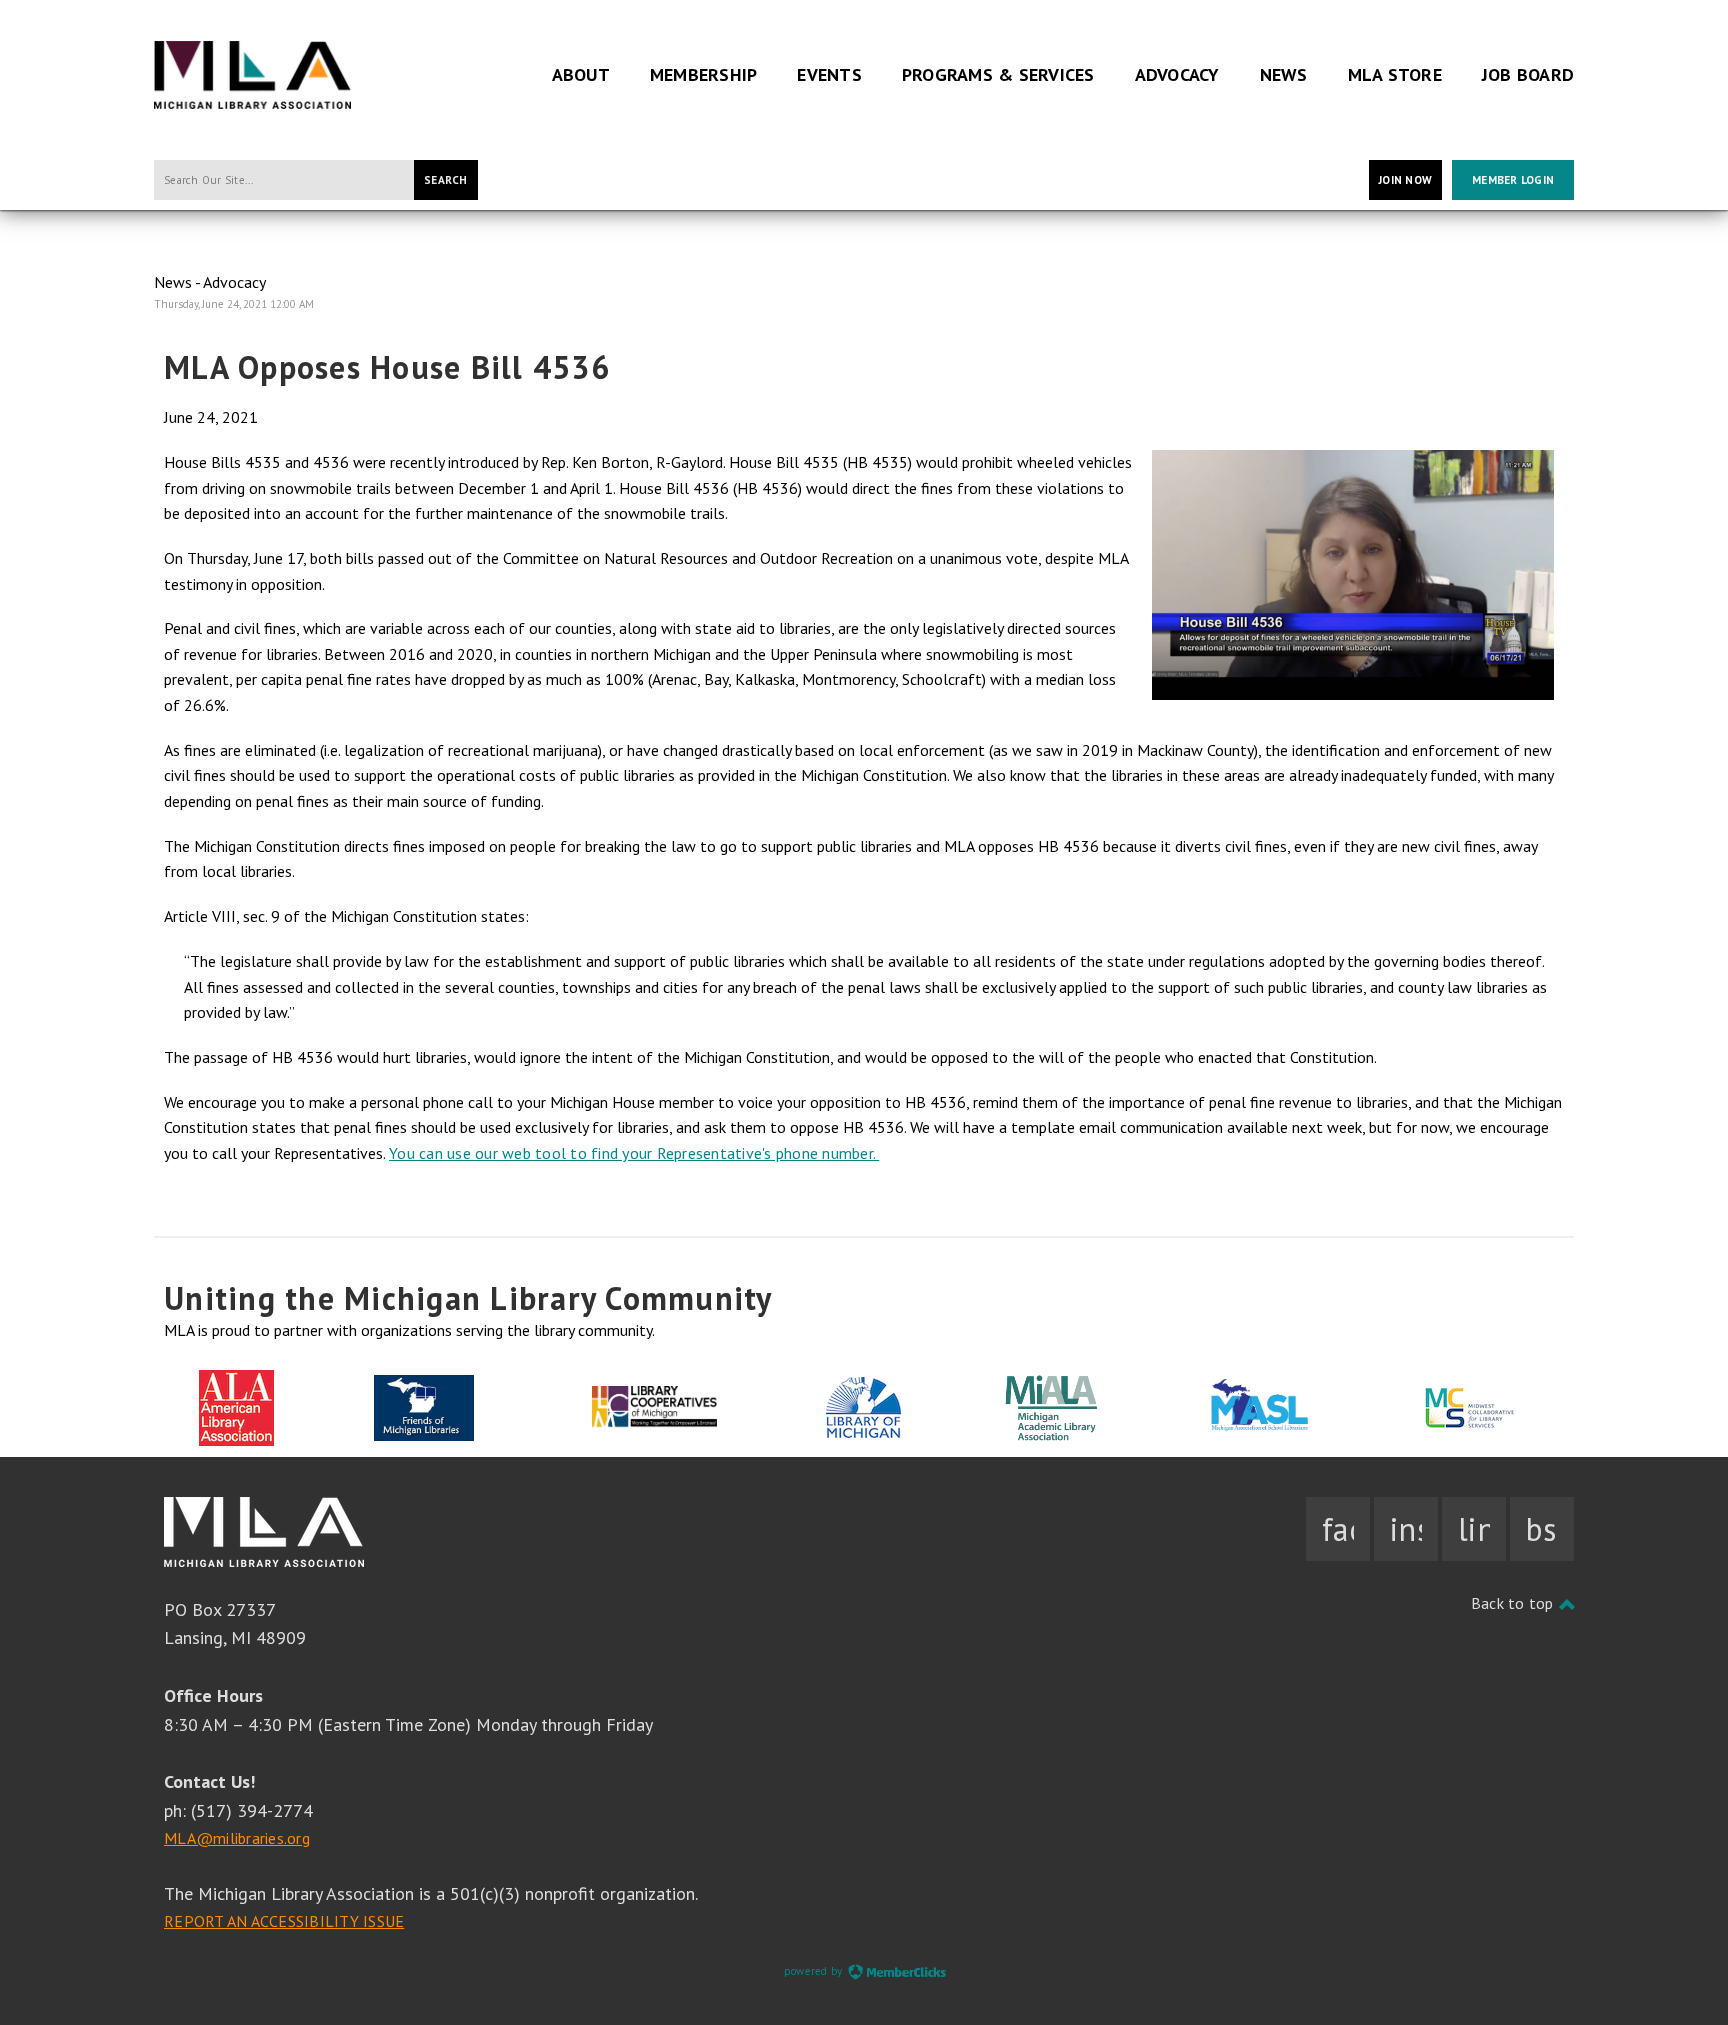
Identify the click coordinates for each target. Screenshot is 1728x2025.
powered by (815, 1971)
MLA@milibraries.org (237, 1838)
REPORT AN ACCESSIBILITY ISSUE (284, 1921)
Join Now (1405, 180)
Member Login (1513, 180)
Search (446, 180)
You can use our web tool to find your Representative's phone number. (634, 1153)
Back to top (1514, 1603)
